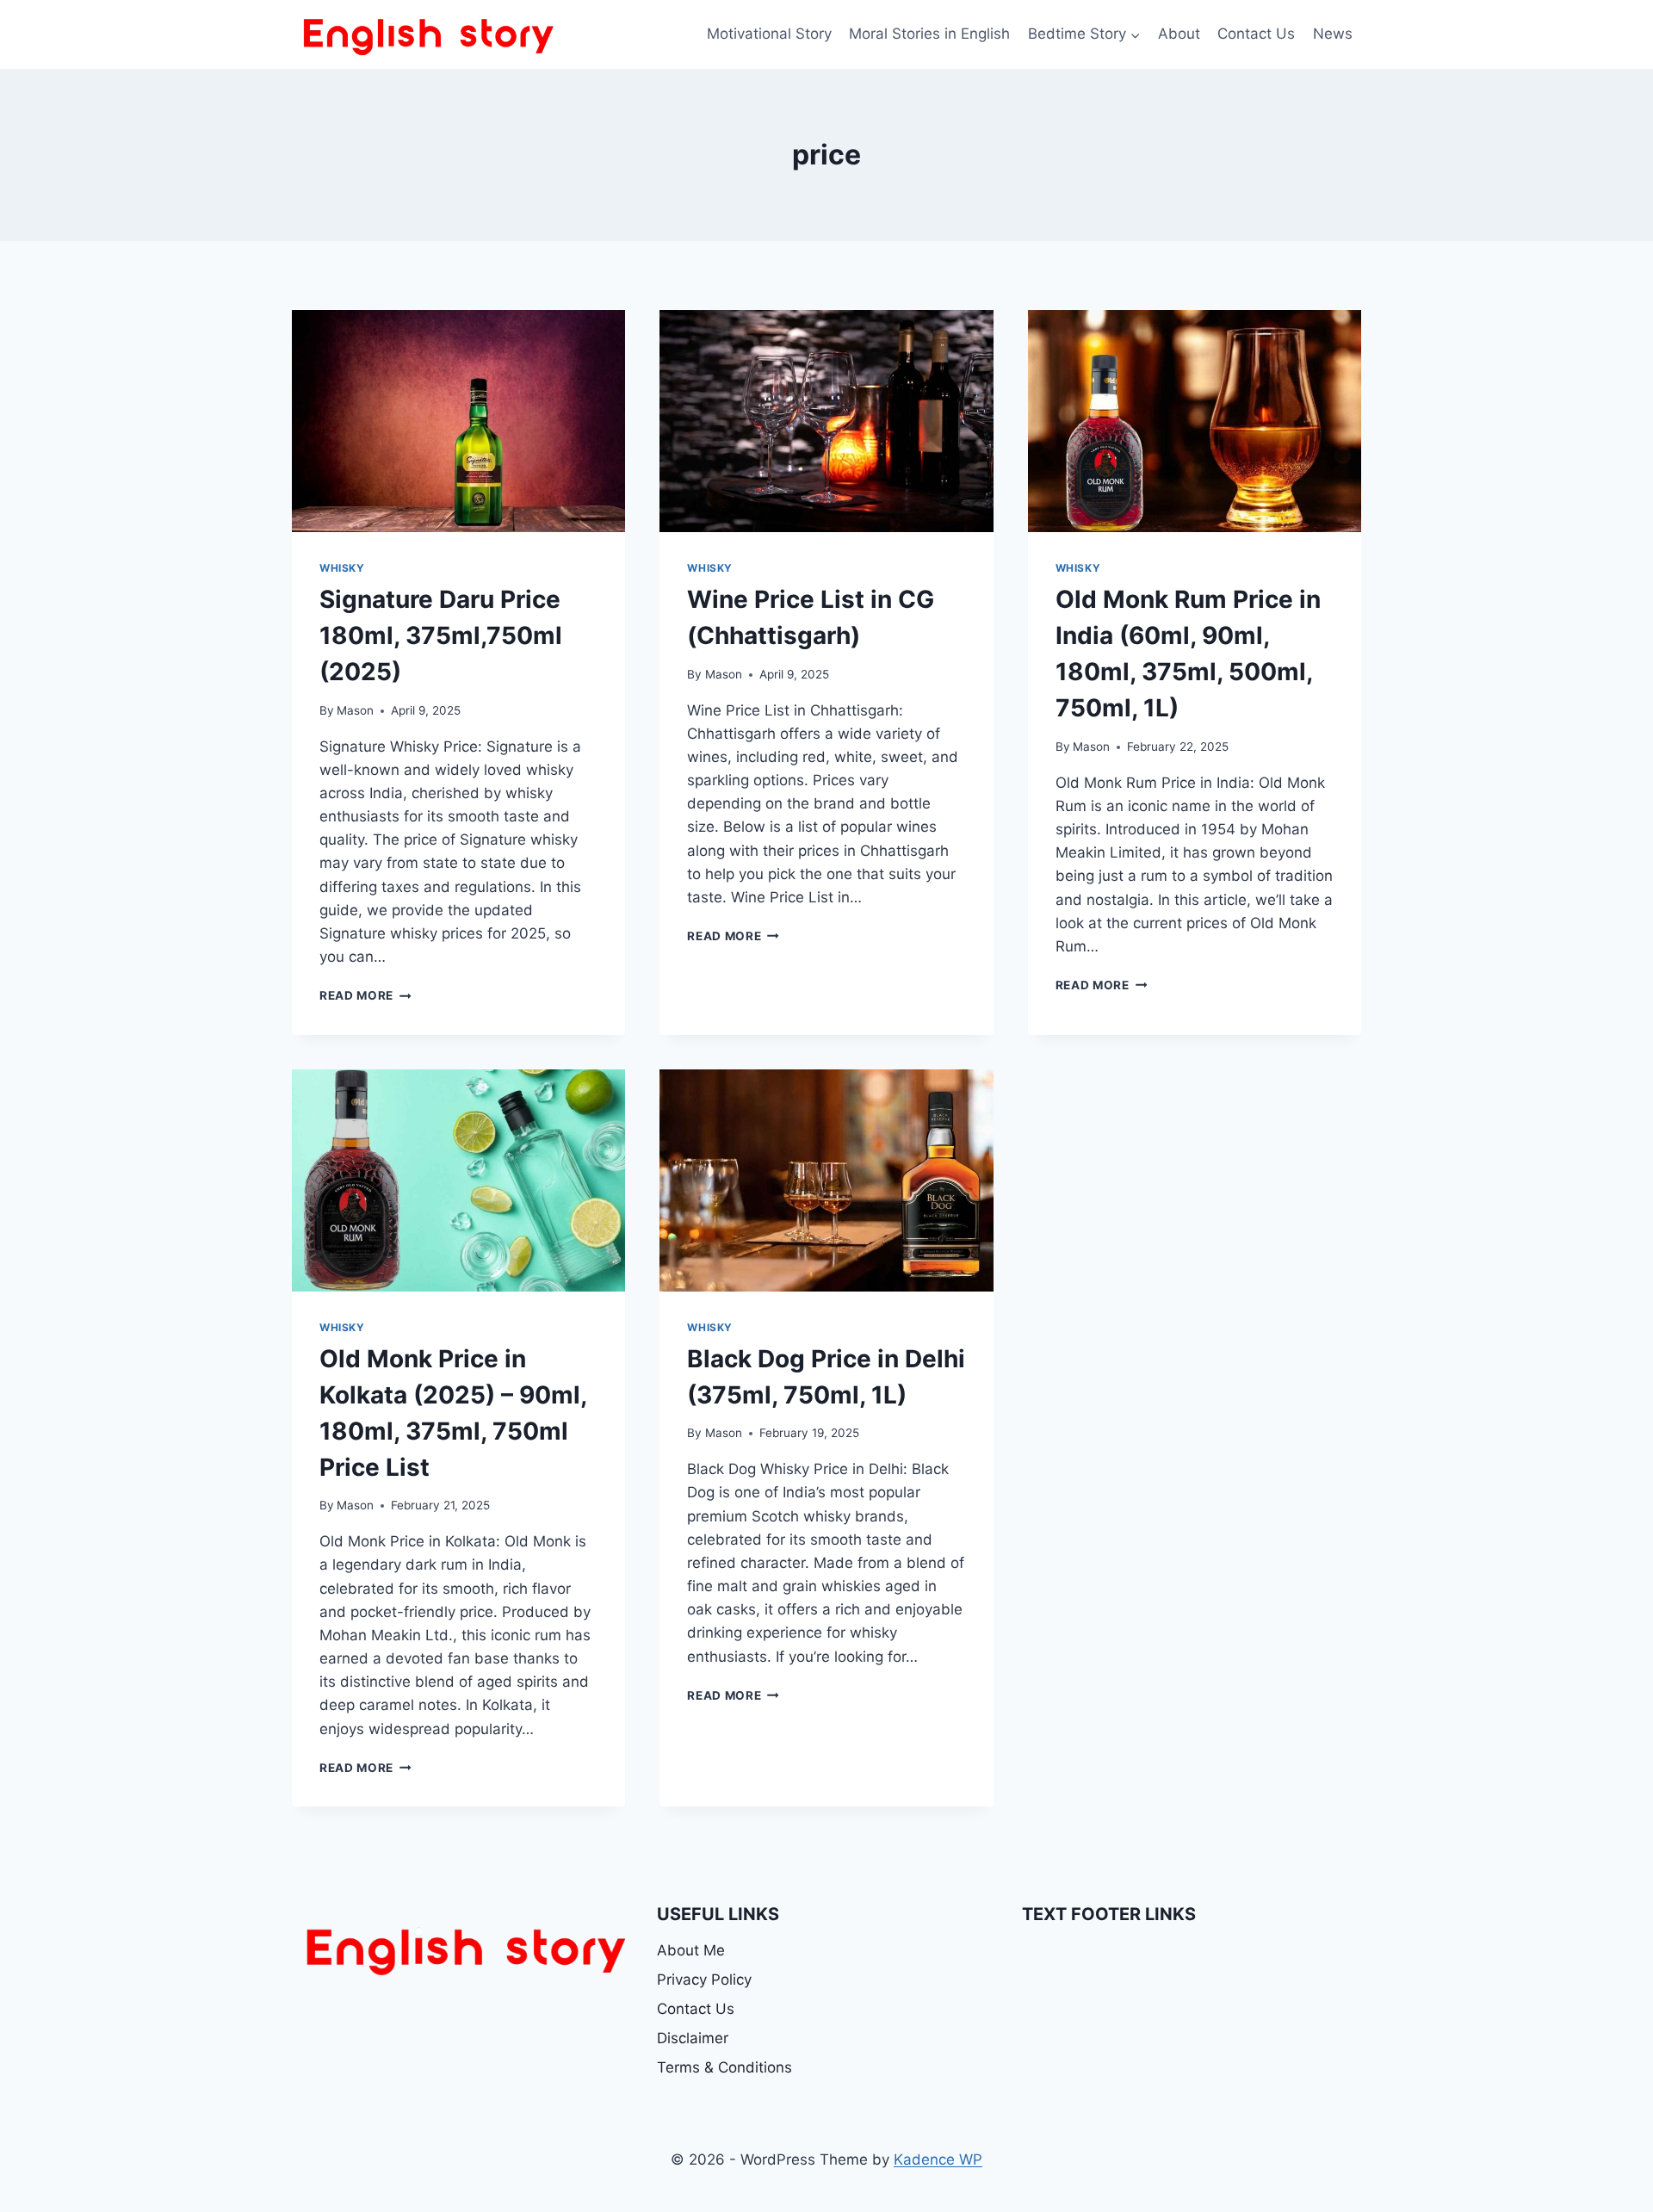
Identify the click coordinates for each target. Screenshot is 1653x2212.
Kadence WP (938, 2159)
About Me (691, 1950)
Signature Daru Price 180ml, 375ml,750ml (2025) (441, 635)
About (1179, 34)
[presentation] (458, 421)
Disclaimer (693, 2038)
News (1333, 34)
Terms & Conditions (724, 2067)
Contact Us (1256, 34)
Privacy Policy (704, 1980)
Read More (365, 995)
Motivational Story (769, 34)
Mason (355, 710)
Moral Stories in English (929, 34)
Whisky (342, 568)
